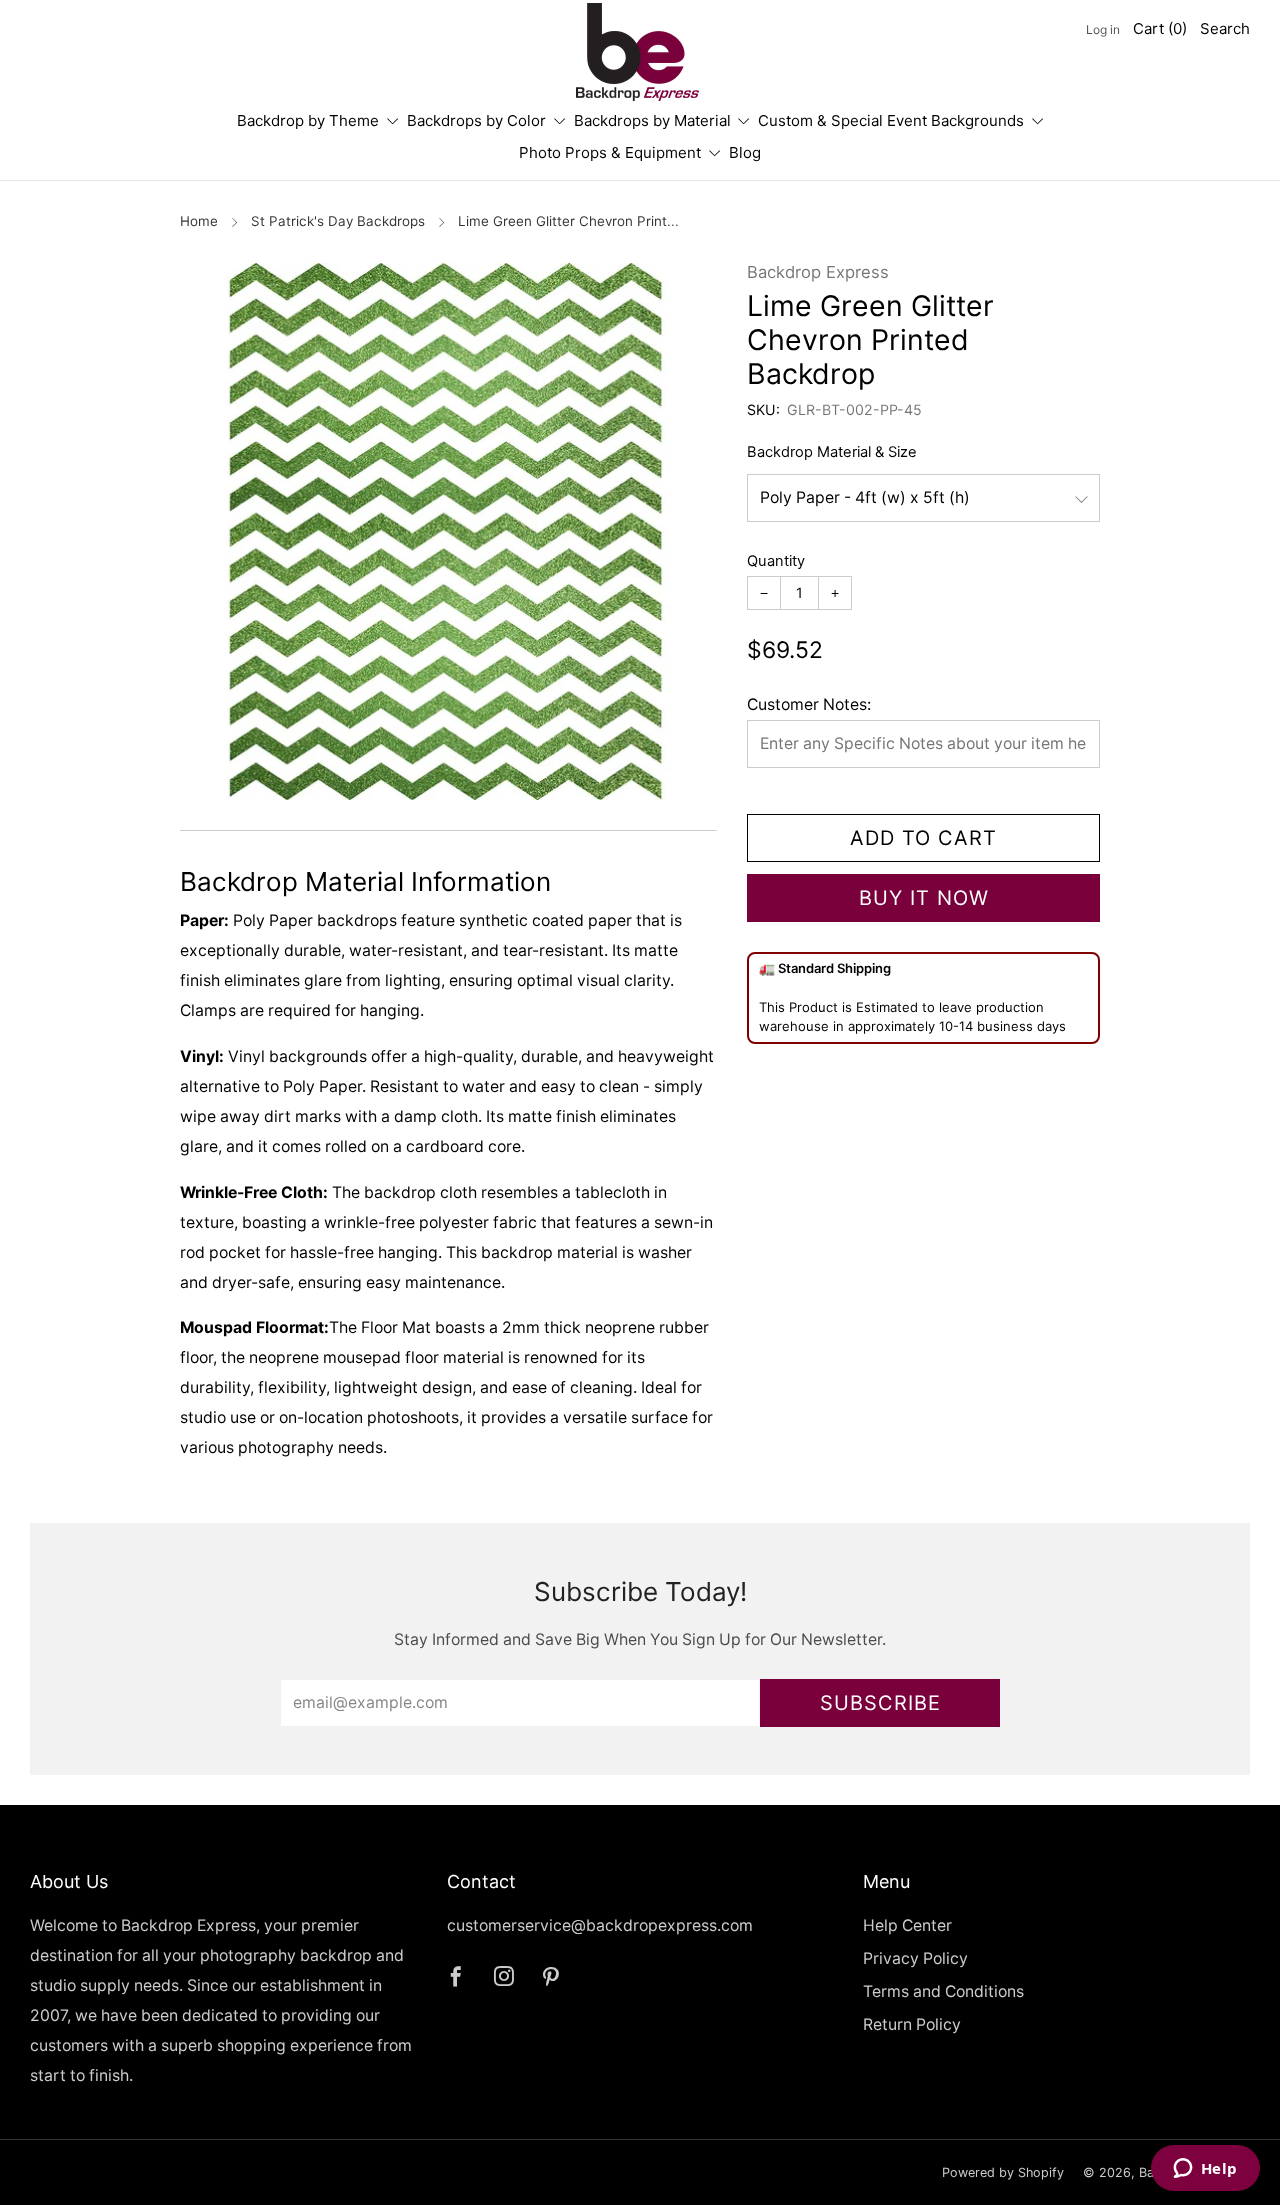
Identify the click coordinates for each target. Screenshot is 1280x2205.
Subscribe (880, 1703)
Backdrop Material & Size (832, 452)
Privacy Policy (915, 1958)
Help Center (907, 1925)
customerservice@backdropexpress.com (600, 1925)
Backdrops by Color (476, 120)
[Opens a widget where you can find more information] (1205, 2170)
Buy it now (924, 898)
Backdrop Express (818, 272)
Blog (745, 152)
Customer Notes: (809, 704)
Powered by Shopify (1003, 2172)
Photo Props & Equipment (610, 152)
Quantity (776, 561)
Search (1225, 28)
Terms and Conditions (943, 1991)
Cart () (1160, 28)
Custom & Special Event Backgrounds (891, 120)
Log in (1103, 29)
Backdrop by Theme (308, 120)
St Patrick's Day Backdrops (338, 221)
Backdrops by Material (652, 120)
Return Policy (912, 2024)
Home (199, 221)
